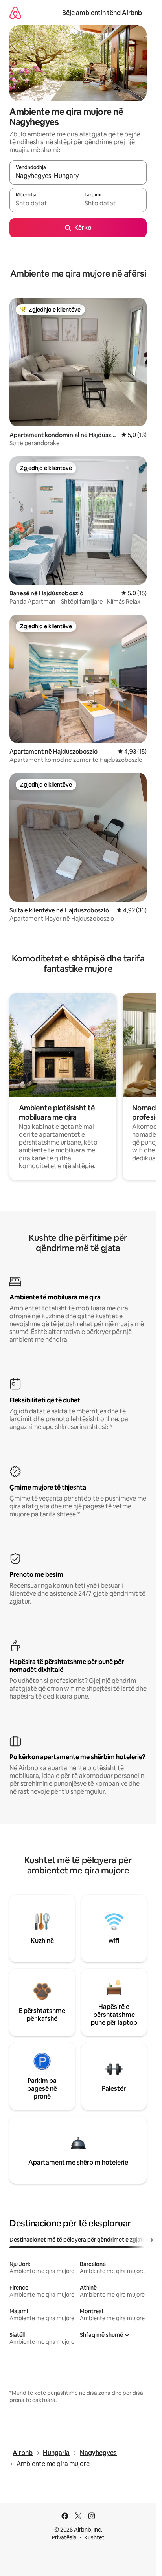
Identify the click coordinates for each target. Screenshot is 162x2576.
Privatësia (64, 2537)
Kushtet (94, 2537)
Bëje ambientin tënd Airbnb (102, 13)
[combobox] (78, 176)
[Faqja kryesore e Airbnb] (15, 13)
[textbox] (44, 204)
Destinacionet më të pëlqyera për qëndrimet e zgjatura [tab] (80, 2240)
